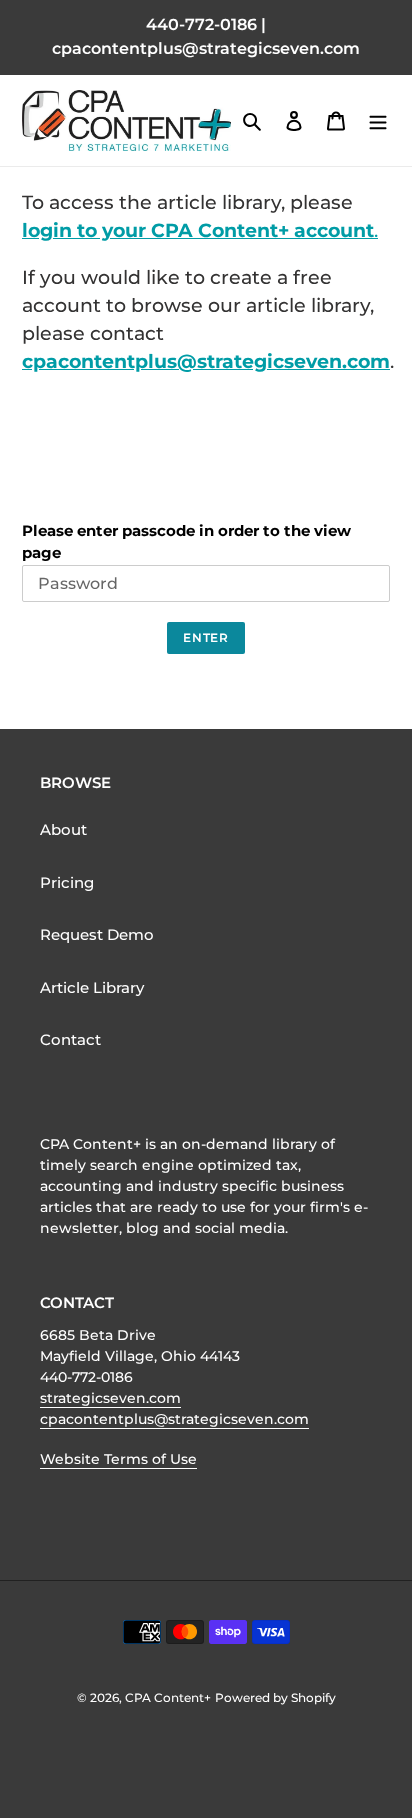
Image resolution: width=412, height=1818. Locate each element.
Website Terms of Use (118, 1459)
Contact (70, 1039)
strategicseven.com (110, 1398)
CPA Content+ (168, 1697)
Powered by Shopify (275, 1697)
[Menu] (378, 120)
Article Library (92, 987)
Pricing (67, 882)
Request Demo (97, 934)
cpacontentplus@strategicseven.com (206, 361)
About (63, 829)
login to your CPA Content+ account (198, 230)
